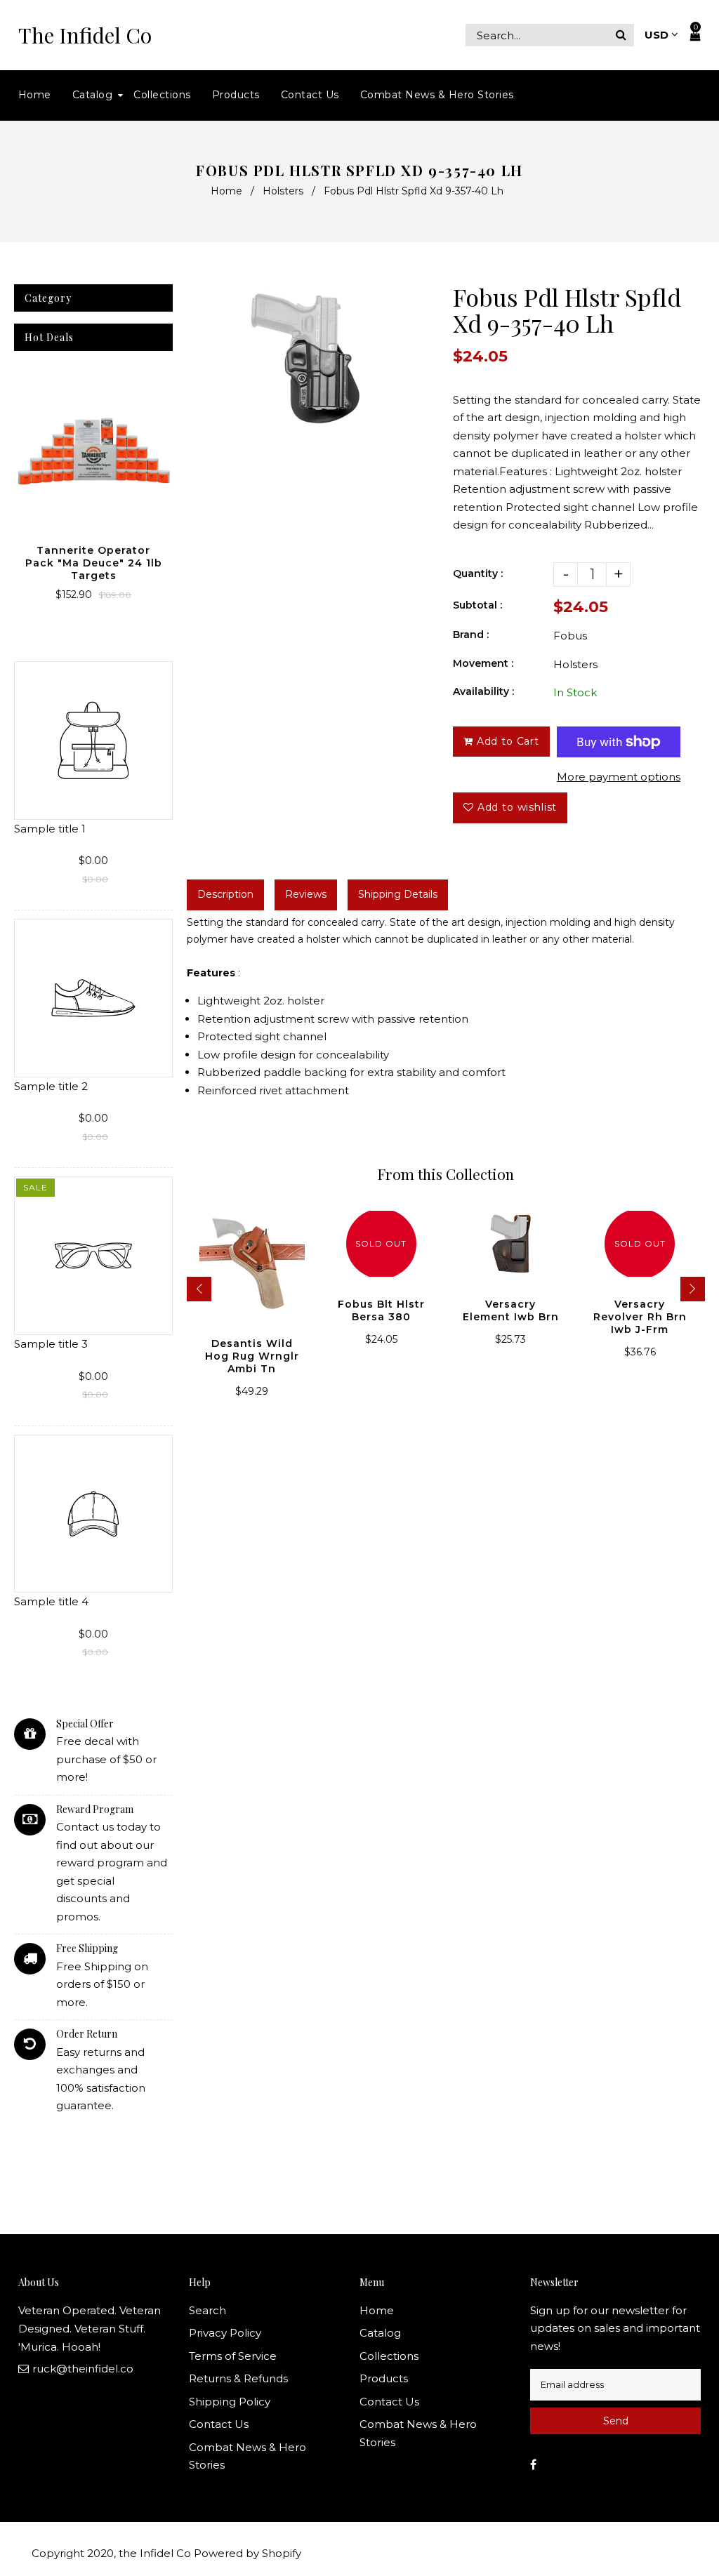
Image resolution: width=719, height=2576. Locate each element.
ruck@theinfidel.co (83, 2369)
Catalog (380, 2333)
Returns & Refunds (238, 2378)
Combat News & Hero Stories (248, 2456)
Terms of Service (233, 2356)
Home (226, 191)
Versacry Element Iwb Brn (511, 1310)
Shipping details (398, 894)
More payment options (619, 777)
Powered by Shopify (248, 2553)
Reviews (306, 894)
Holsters (283, 191)
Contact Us (219, 2424)
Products (384, 2378)
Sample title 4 (51, 1601)
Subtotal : (477, 605)
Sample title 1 (50, 829)
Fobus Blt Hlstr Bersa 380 (381, 1310)
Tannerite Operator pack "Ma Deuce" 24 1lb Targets (94, 563)
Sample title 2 (51, 1086)
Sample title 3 (51, 1344)
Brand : (471, 635)
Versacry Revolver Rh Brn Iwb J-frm (640, 1317)
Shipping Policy (230, 2402)
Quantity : (478, 573)
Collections (389, 2356)
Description (225, 894)
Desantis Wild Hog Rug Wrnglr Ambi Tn (252, 1356)
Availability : (483, 691)
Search (207, 2310)
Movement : (483, 663)
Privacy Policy (225, 2333)
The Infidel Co (85, 35)
